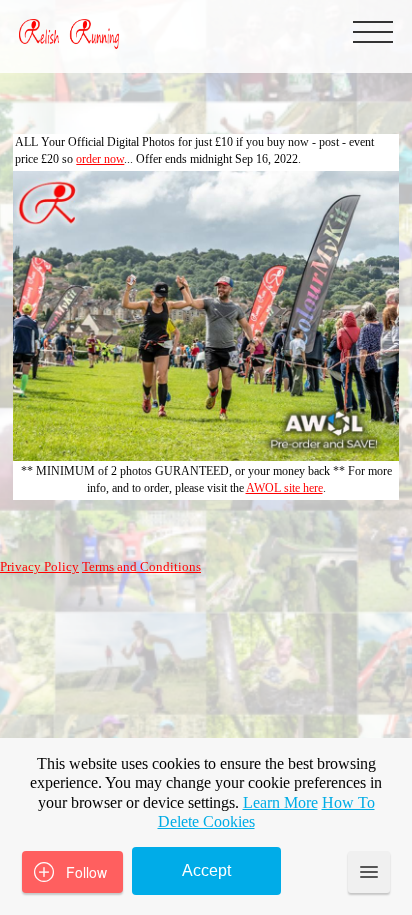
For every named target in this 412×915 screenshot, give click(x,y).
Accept (206, 870)
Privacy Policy (39, 567)
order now (100, 159)
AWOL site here (284, 488)
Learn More (280, 802)
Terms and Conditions (141, 567)
